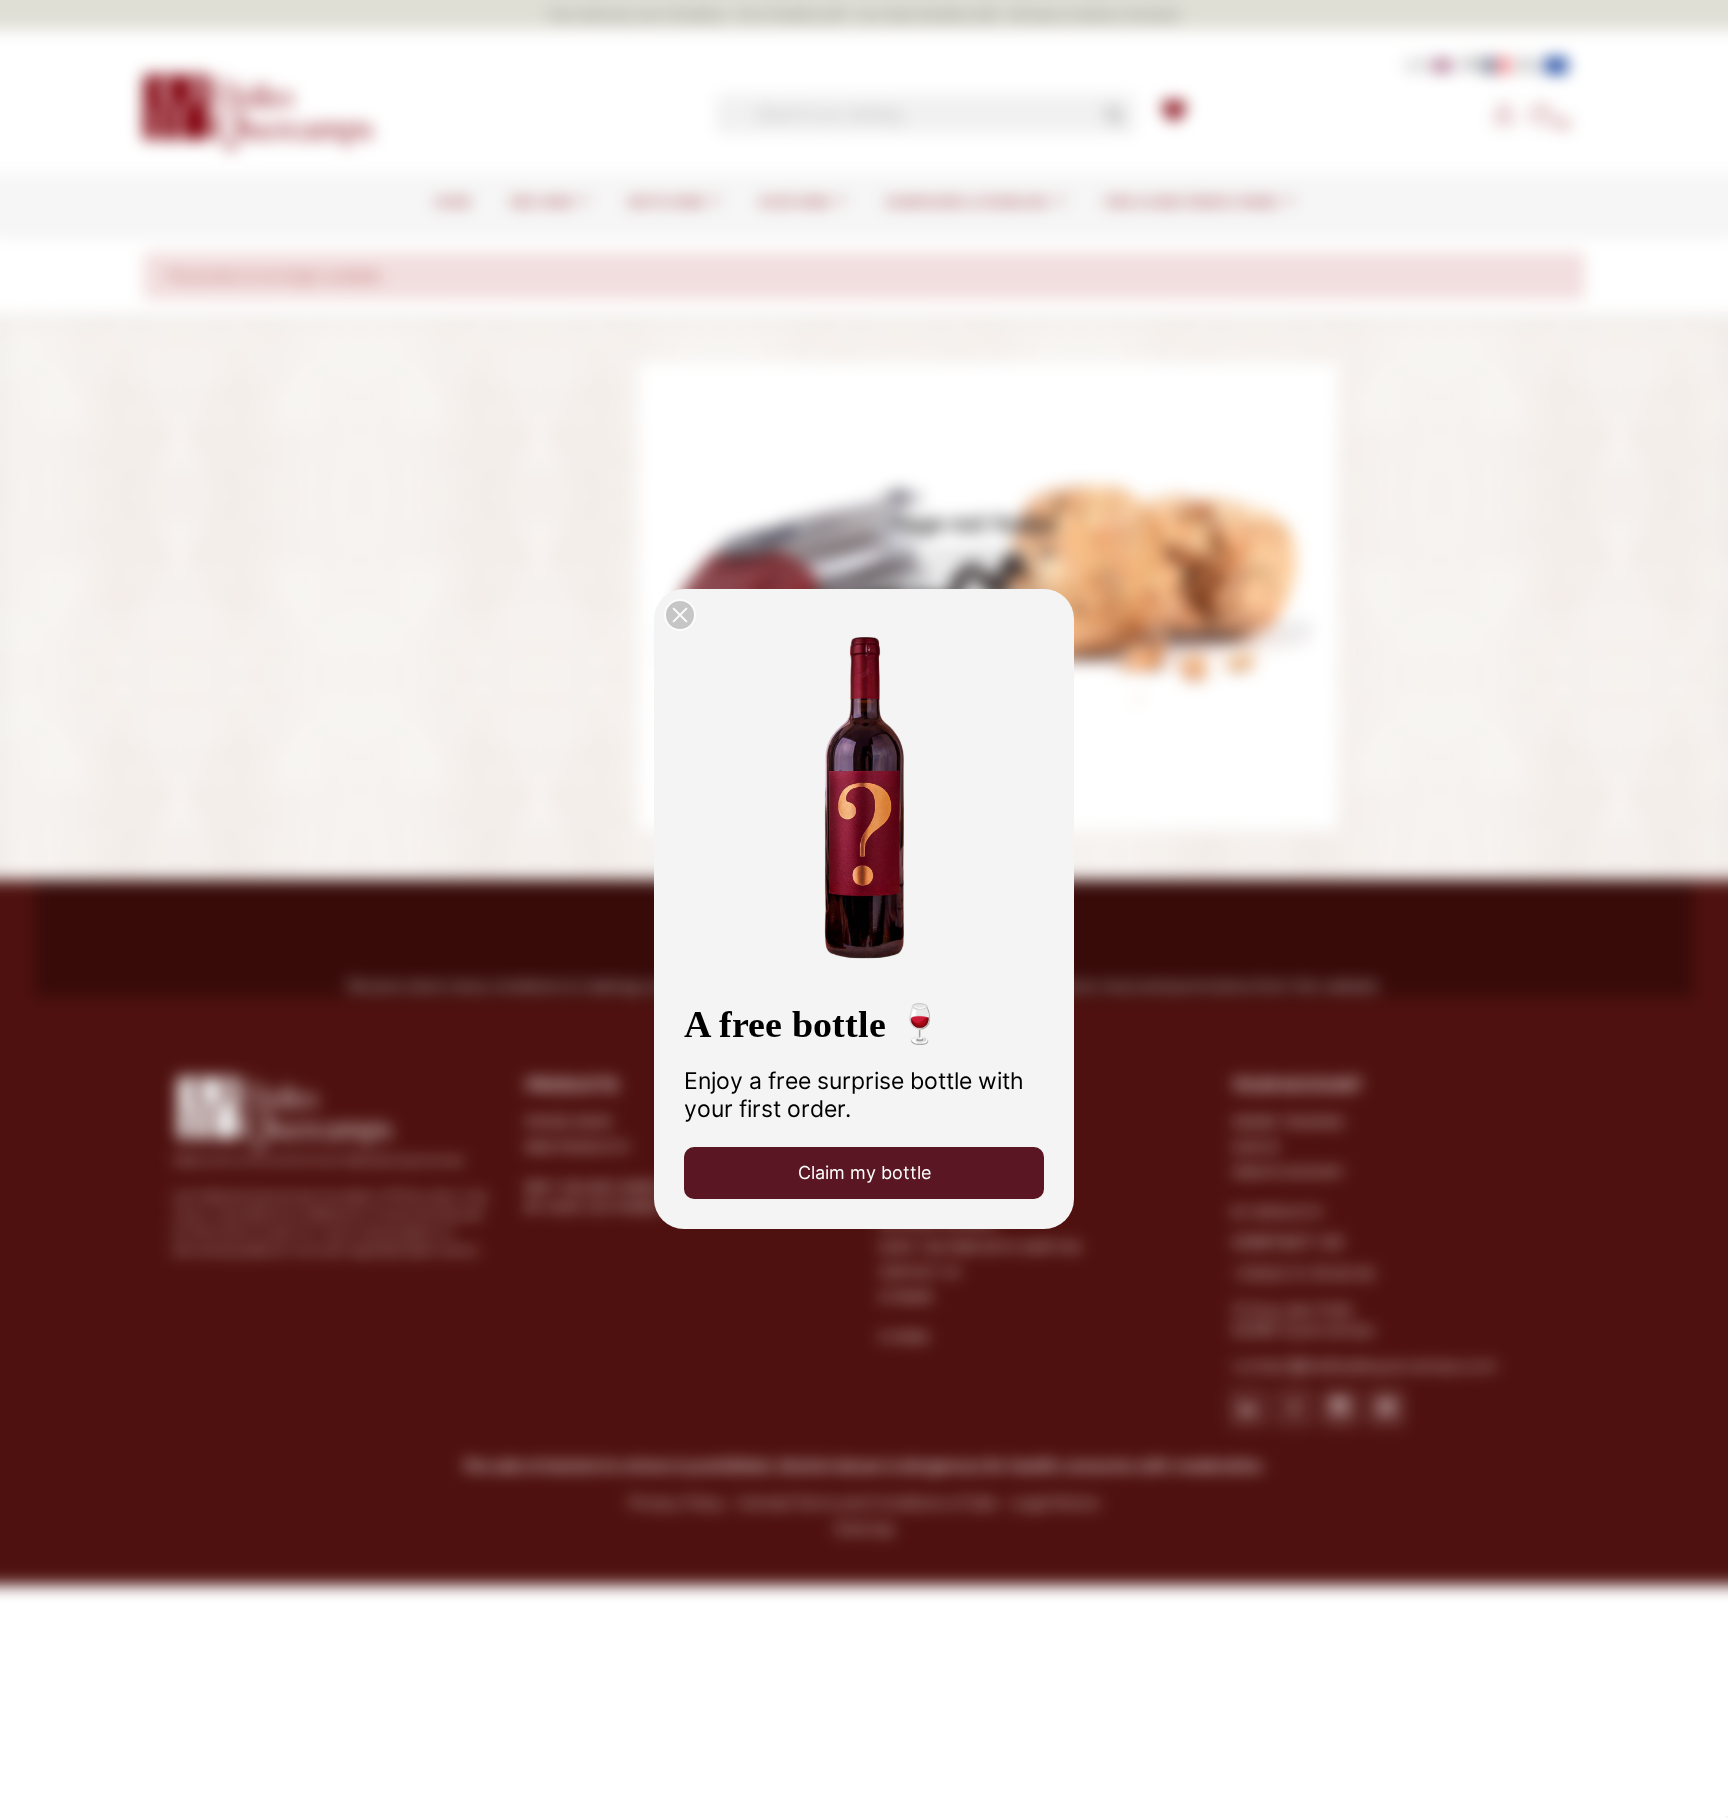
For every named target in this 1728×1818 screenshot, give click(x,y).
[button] (680, 615)
